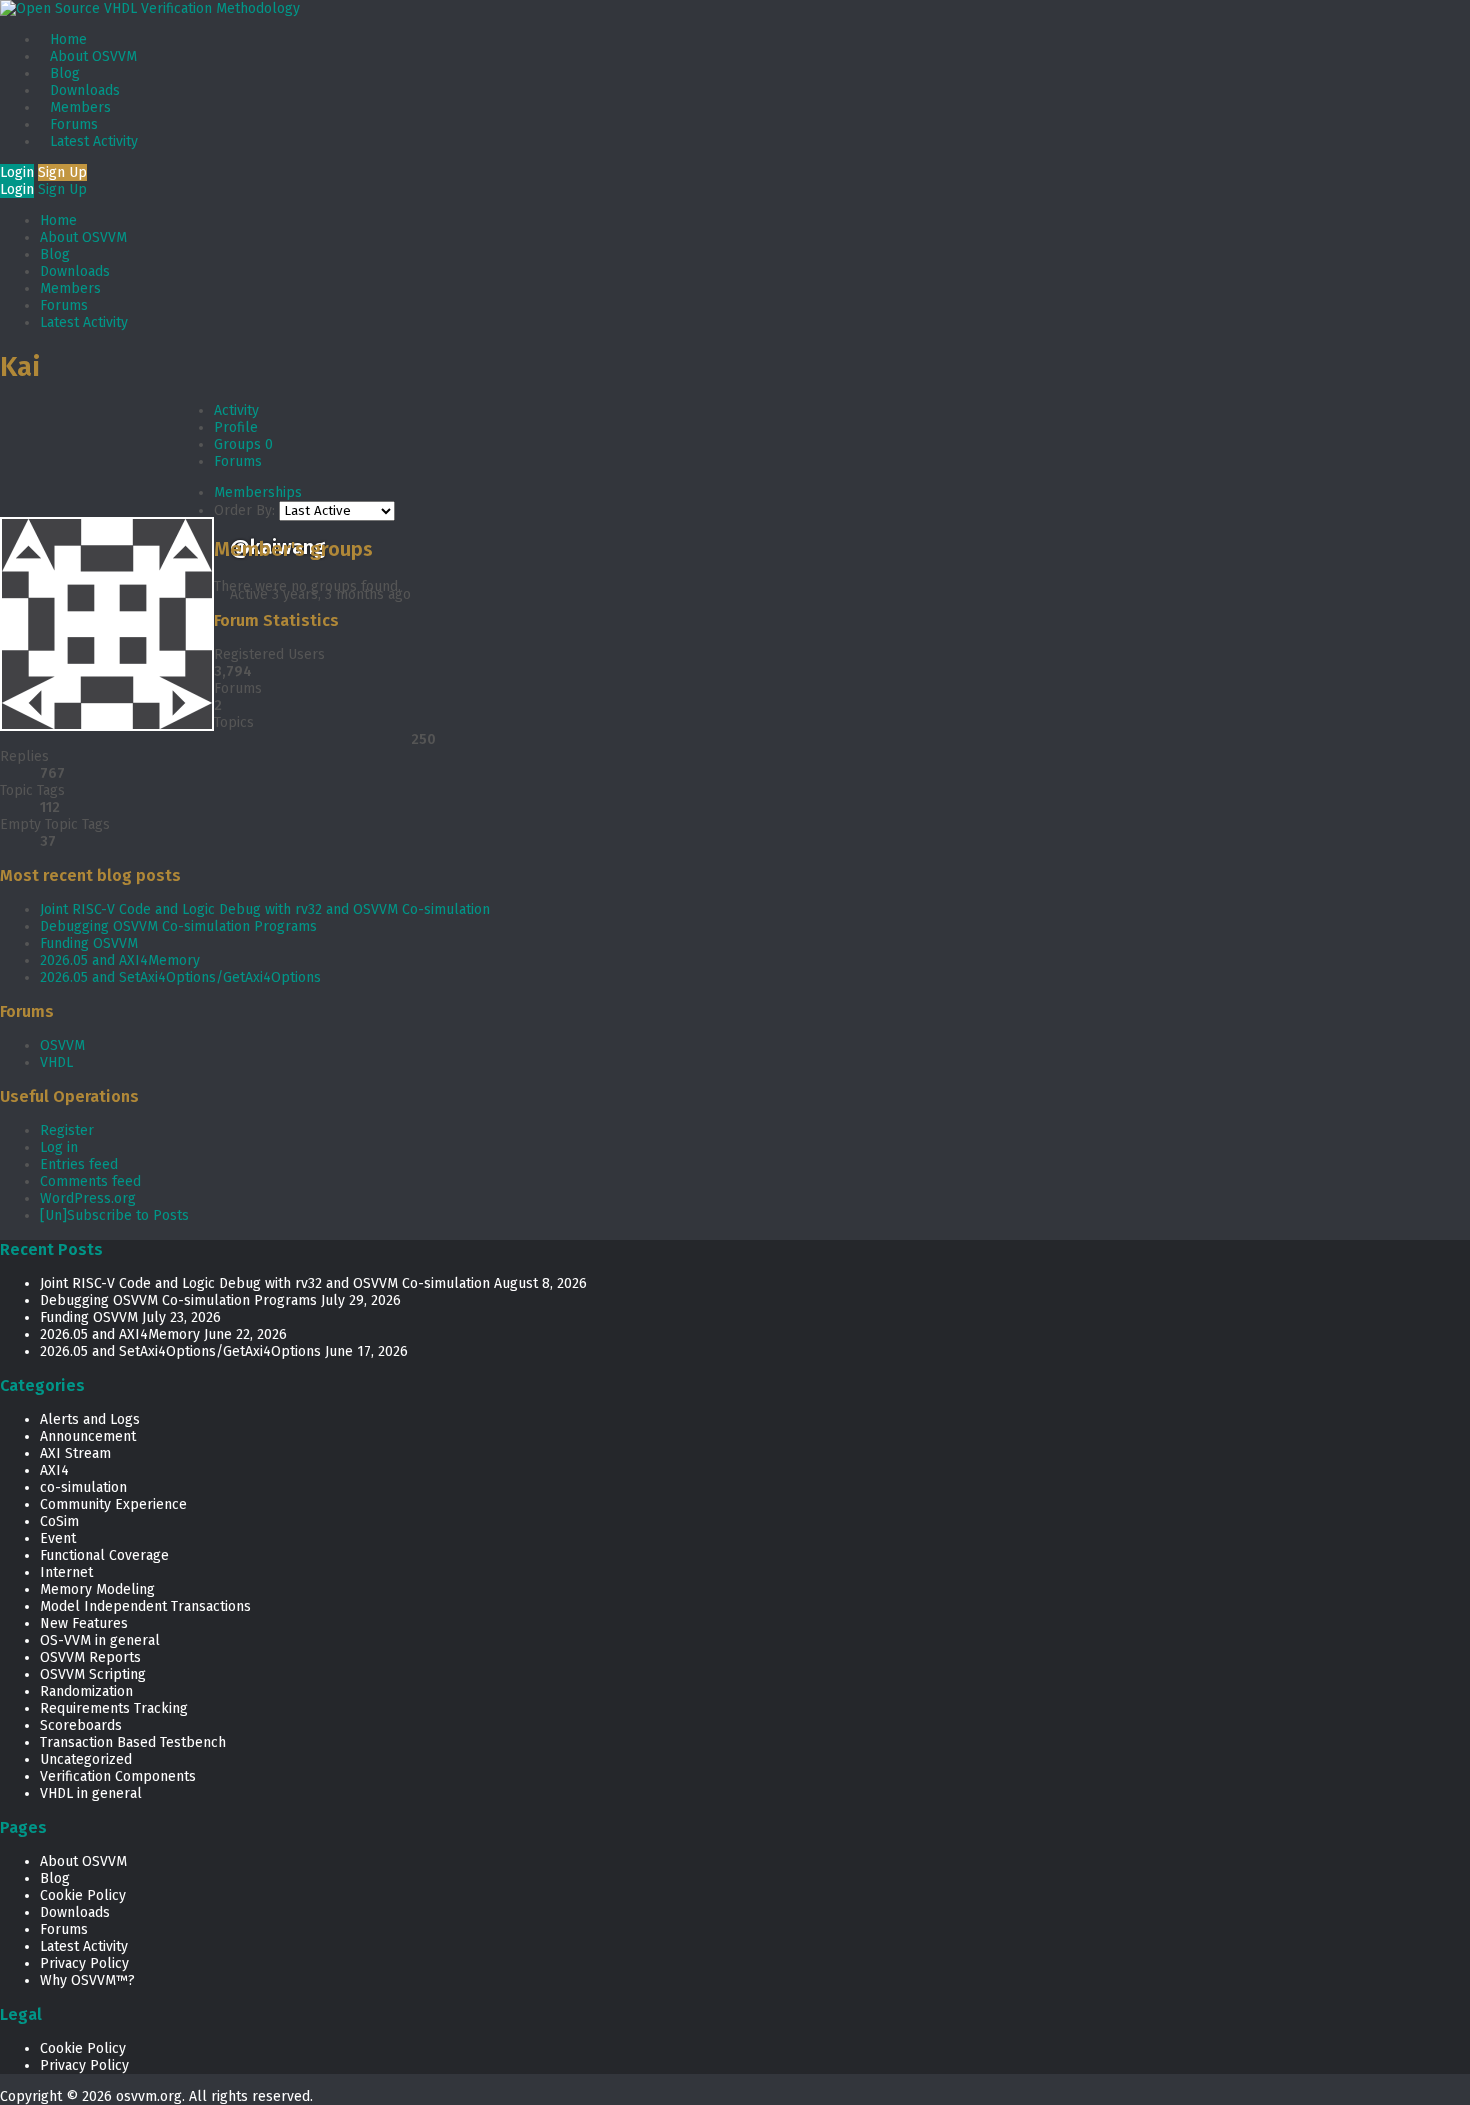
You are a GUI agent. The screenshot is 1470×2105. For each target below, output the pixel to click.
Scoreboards (81, 1725)
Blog (65, 73)
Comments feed (90, 1181)
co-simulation (83, 1487)
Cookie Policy (83, 1895)
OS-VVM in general (100, 1640)
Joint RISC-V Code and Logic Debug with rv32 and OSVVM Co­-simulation (265, 909)
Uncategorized (86, 1759)
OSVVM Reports (90, 1657)
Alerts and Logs (90, 1419)
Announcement (88, 1436)
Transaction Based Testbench (133, 1742)
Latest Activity (94, 141)
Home (68, 39)
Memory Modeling (97, 1589)
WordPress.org (88, 1198)
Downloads (85, 90)
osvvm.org (149, 2096)
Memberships (258, 492)
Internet (66, 1572)
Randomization (86, 1691)
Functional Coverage (104, 1555)
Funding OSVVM (89, 943)
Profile (236, 427)
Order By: (244, 510)
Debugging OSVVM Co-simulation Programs (178, 926)
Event (58, 1538)
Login (17, 172)
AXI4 (54, 1470)
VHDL (56, 1062)
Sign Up (62, 172)
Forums (74, 124)
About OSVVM (93, 56)
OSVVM (62, 1045)
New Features (84, 1623)
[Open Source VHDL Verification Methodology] (150, 8)
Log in (59, 1147)
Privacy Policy (84, 1963)
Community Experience (113, 1504)
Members (80, 107)
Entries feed (79, 1164)
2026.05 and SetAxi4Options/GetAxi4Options (180, 977)
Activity (236, 410)
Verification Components (118, 1776)
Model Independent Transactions (145, 1606)
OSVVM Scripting (93, 1674)
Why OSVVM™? (87, 1980)
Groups (243, 444)
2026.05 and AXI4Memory (120, 960)
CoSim (59, 1521)
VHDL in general (91, 1793)
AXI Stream (75, 1453)
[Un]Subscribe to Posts (114, 1215)
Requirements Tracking (114, 1708)
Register (67, 1130)
